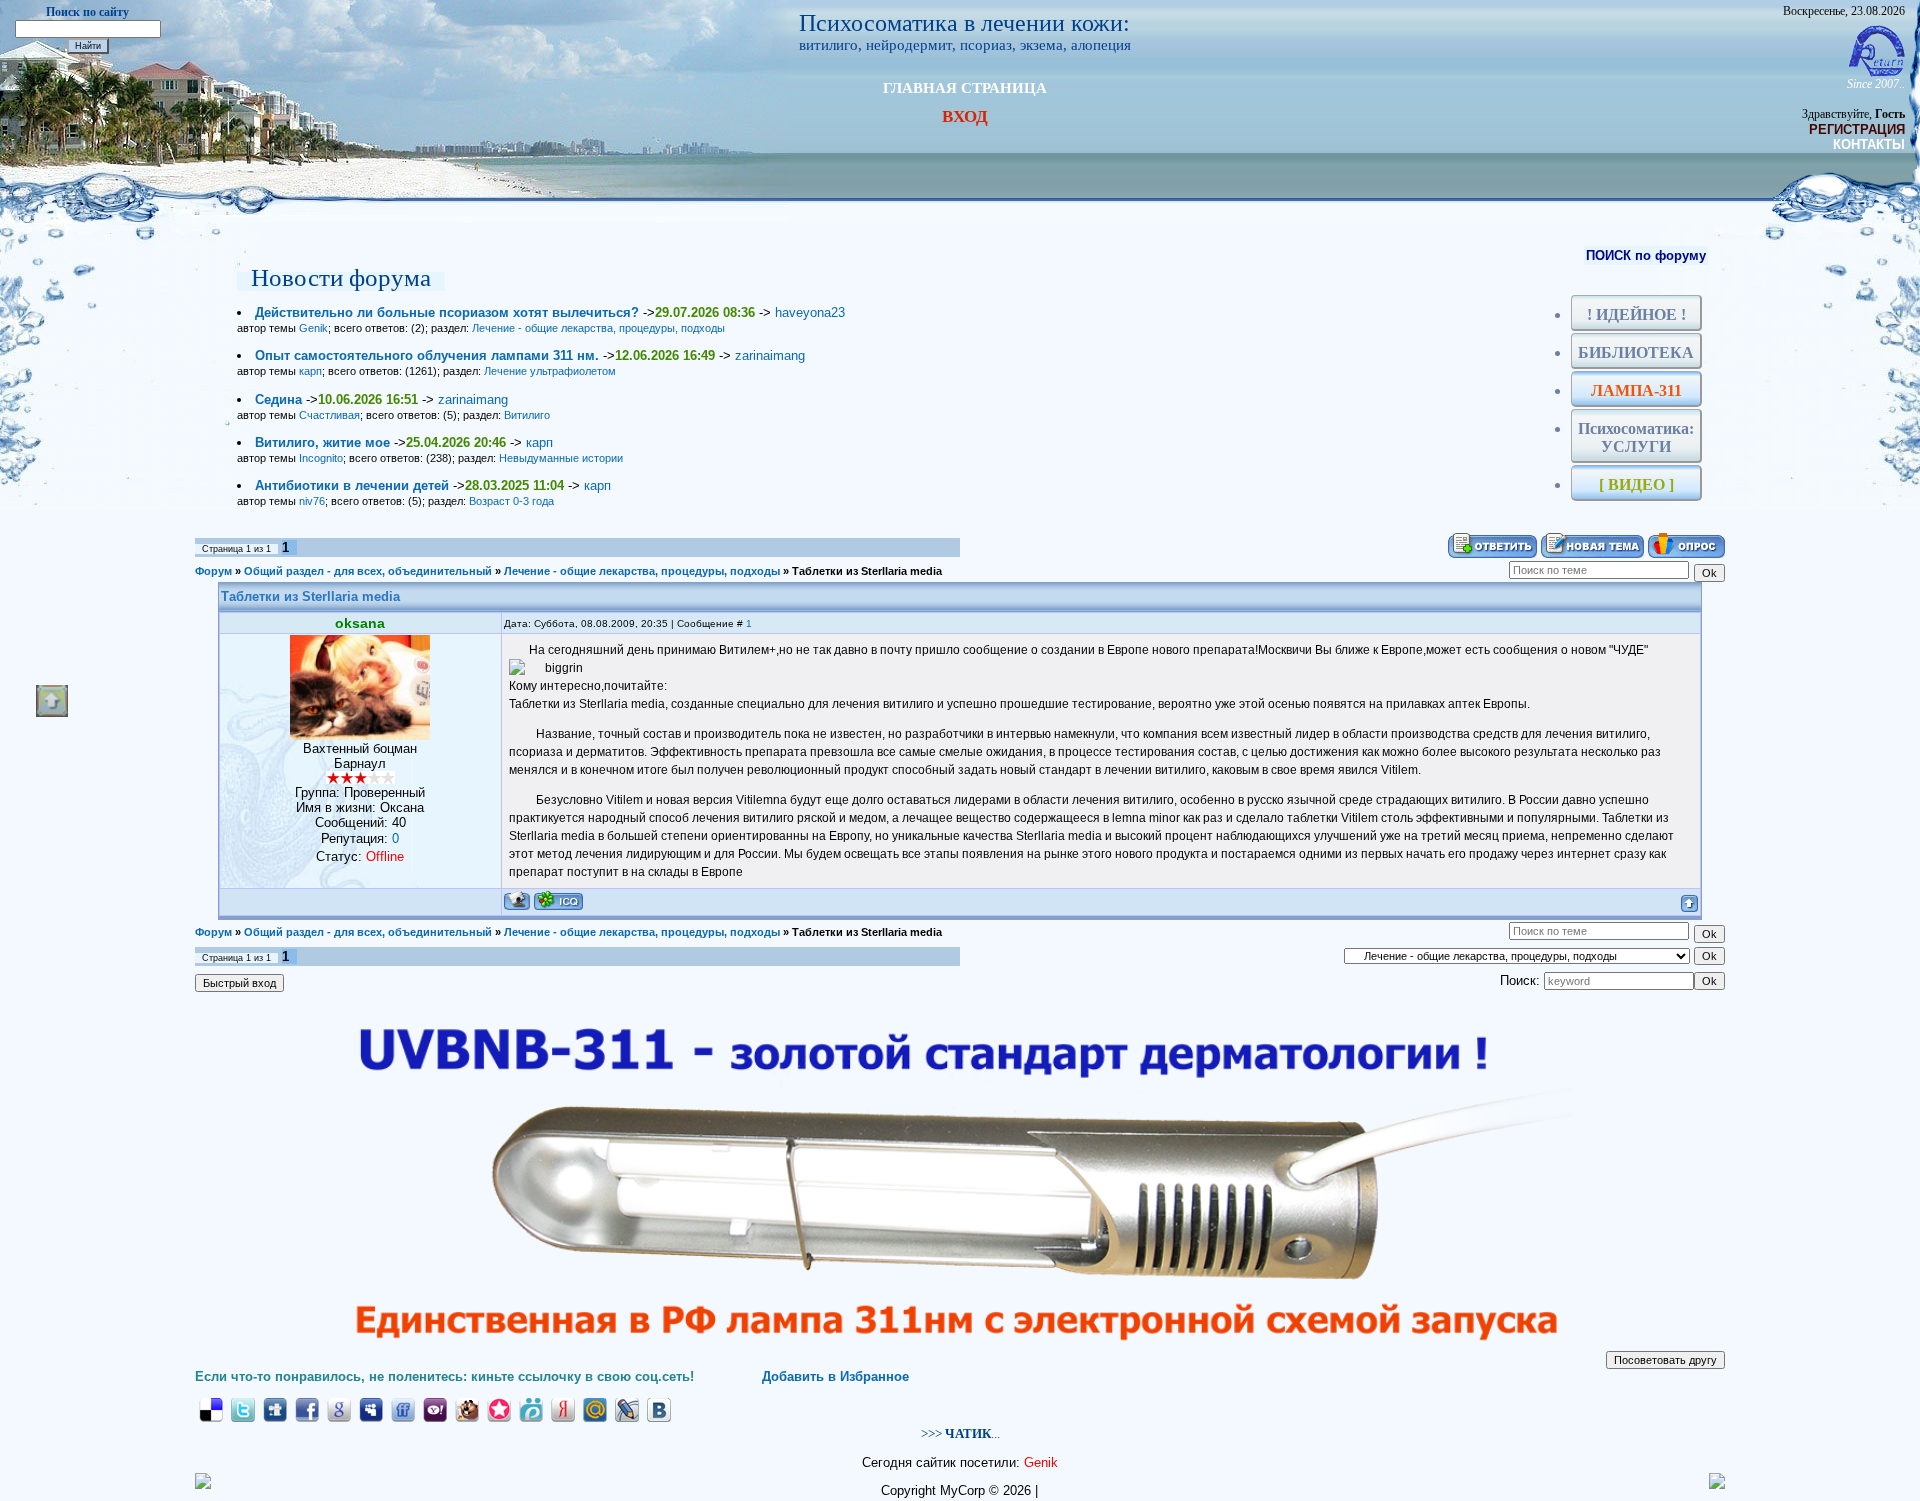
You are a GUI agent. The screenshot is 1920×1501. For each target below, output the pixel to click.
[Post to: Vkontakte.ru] (659, 1408)
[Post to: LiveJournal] (627, 1408)
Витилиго (527, 415)
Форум (213, 571)
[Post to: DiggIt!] (275, 1408)
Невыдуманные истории (561, 458)
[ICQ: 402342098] (558, 900)
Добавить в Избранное (835, 1376)
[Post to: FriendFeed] (403, 1408)
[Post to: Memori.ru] (499, 1408)
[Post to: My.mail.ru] (595, 1408)
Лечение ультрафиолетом (550, 371)
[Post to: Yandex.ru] (563, 1408)
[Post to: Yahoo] (435, 1408)
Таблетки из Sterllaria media (867, 571)
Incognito (321, 458)
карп (310, 371)
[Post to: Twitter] (243, 1408)
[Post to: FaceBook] (307, 1408)
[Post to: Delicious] (211, 1408)
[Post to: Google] (339, 1408)
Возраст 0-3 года (511, 501)
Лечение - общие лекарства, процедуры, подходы (598, 328)
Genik (313, 328)
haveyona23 (810, 312)
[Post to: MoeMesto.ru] (531, 1408)
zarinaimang (770, 355)
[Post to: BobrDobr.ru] (467, 1408)
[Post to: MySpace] (371, 1408)
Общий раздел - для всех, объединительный (368, 571)
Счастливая (329, 415)
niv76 (312, 501)
